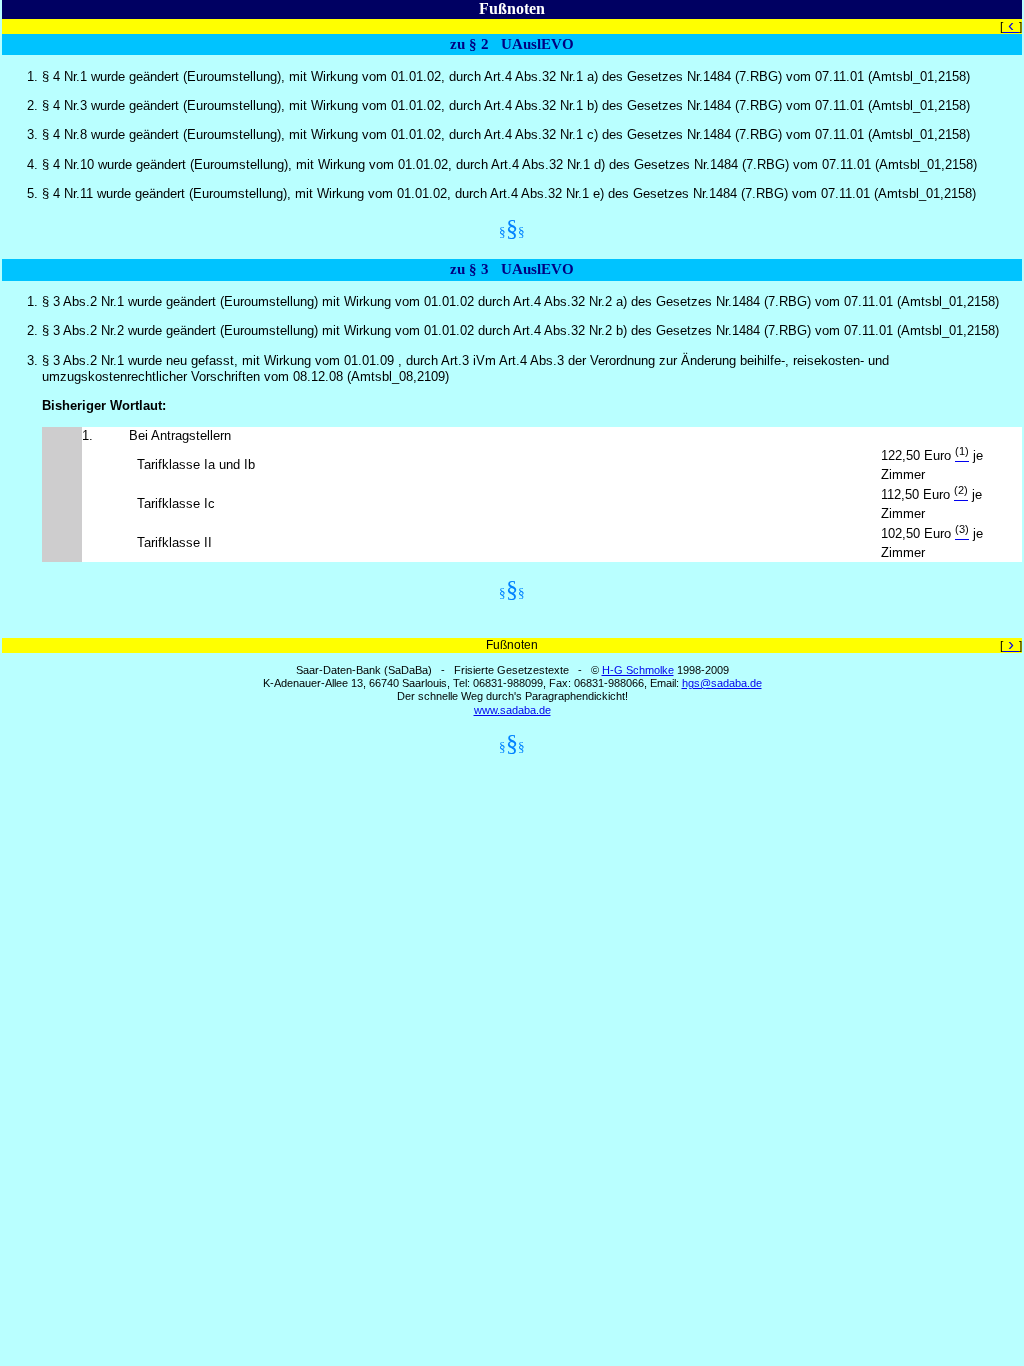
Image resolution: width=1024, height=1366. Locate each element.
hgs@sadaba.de (722, 683)
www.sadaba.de (512, 710)
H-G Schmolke (638, 670)
